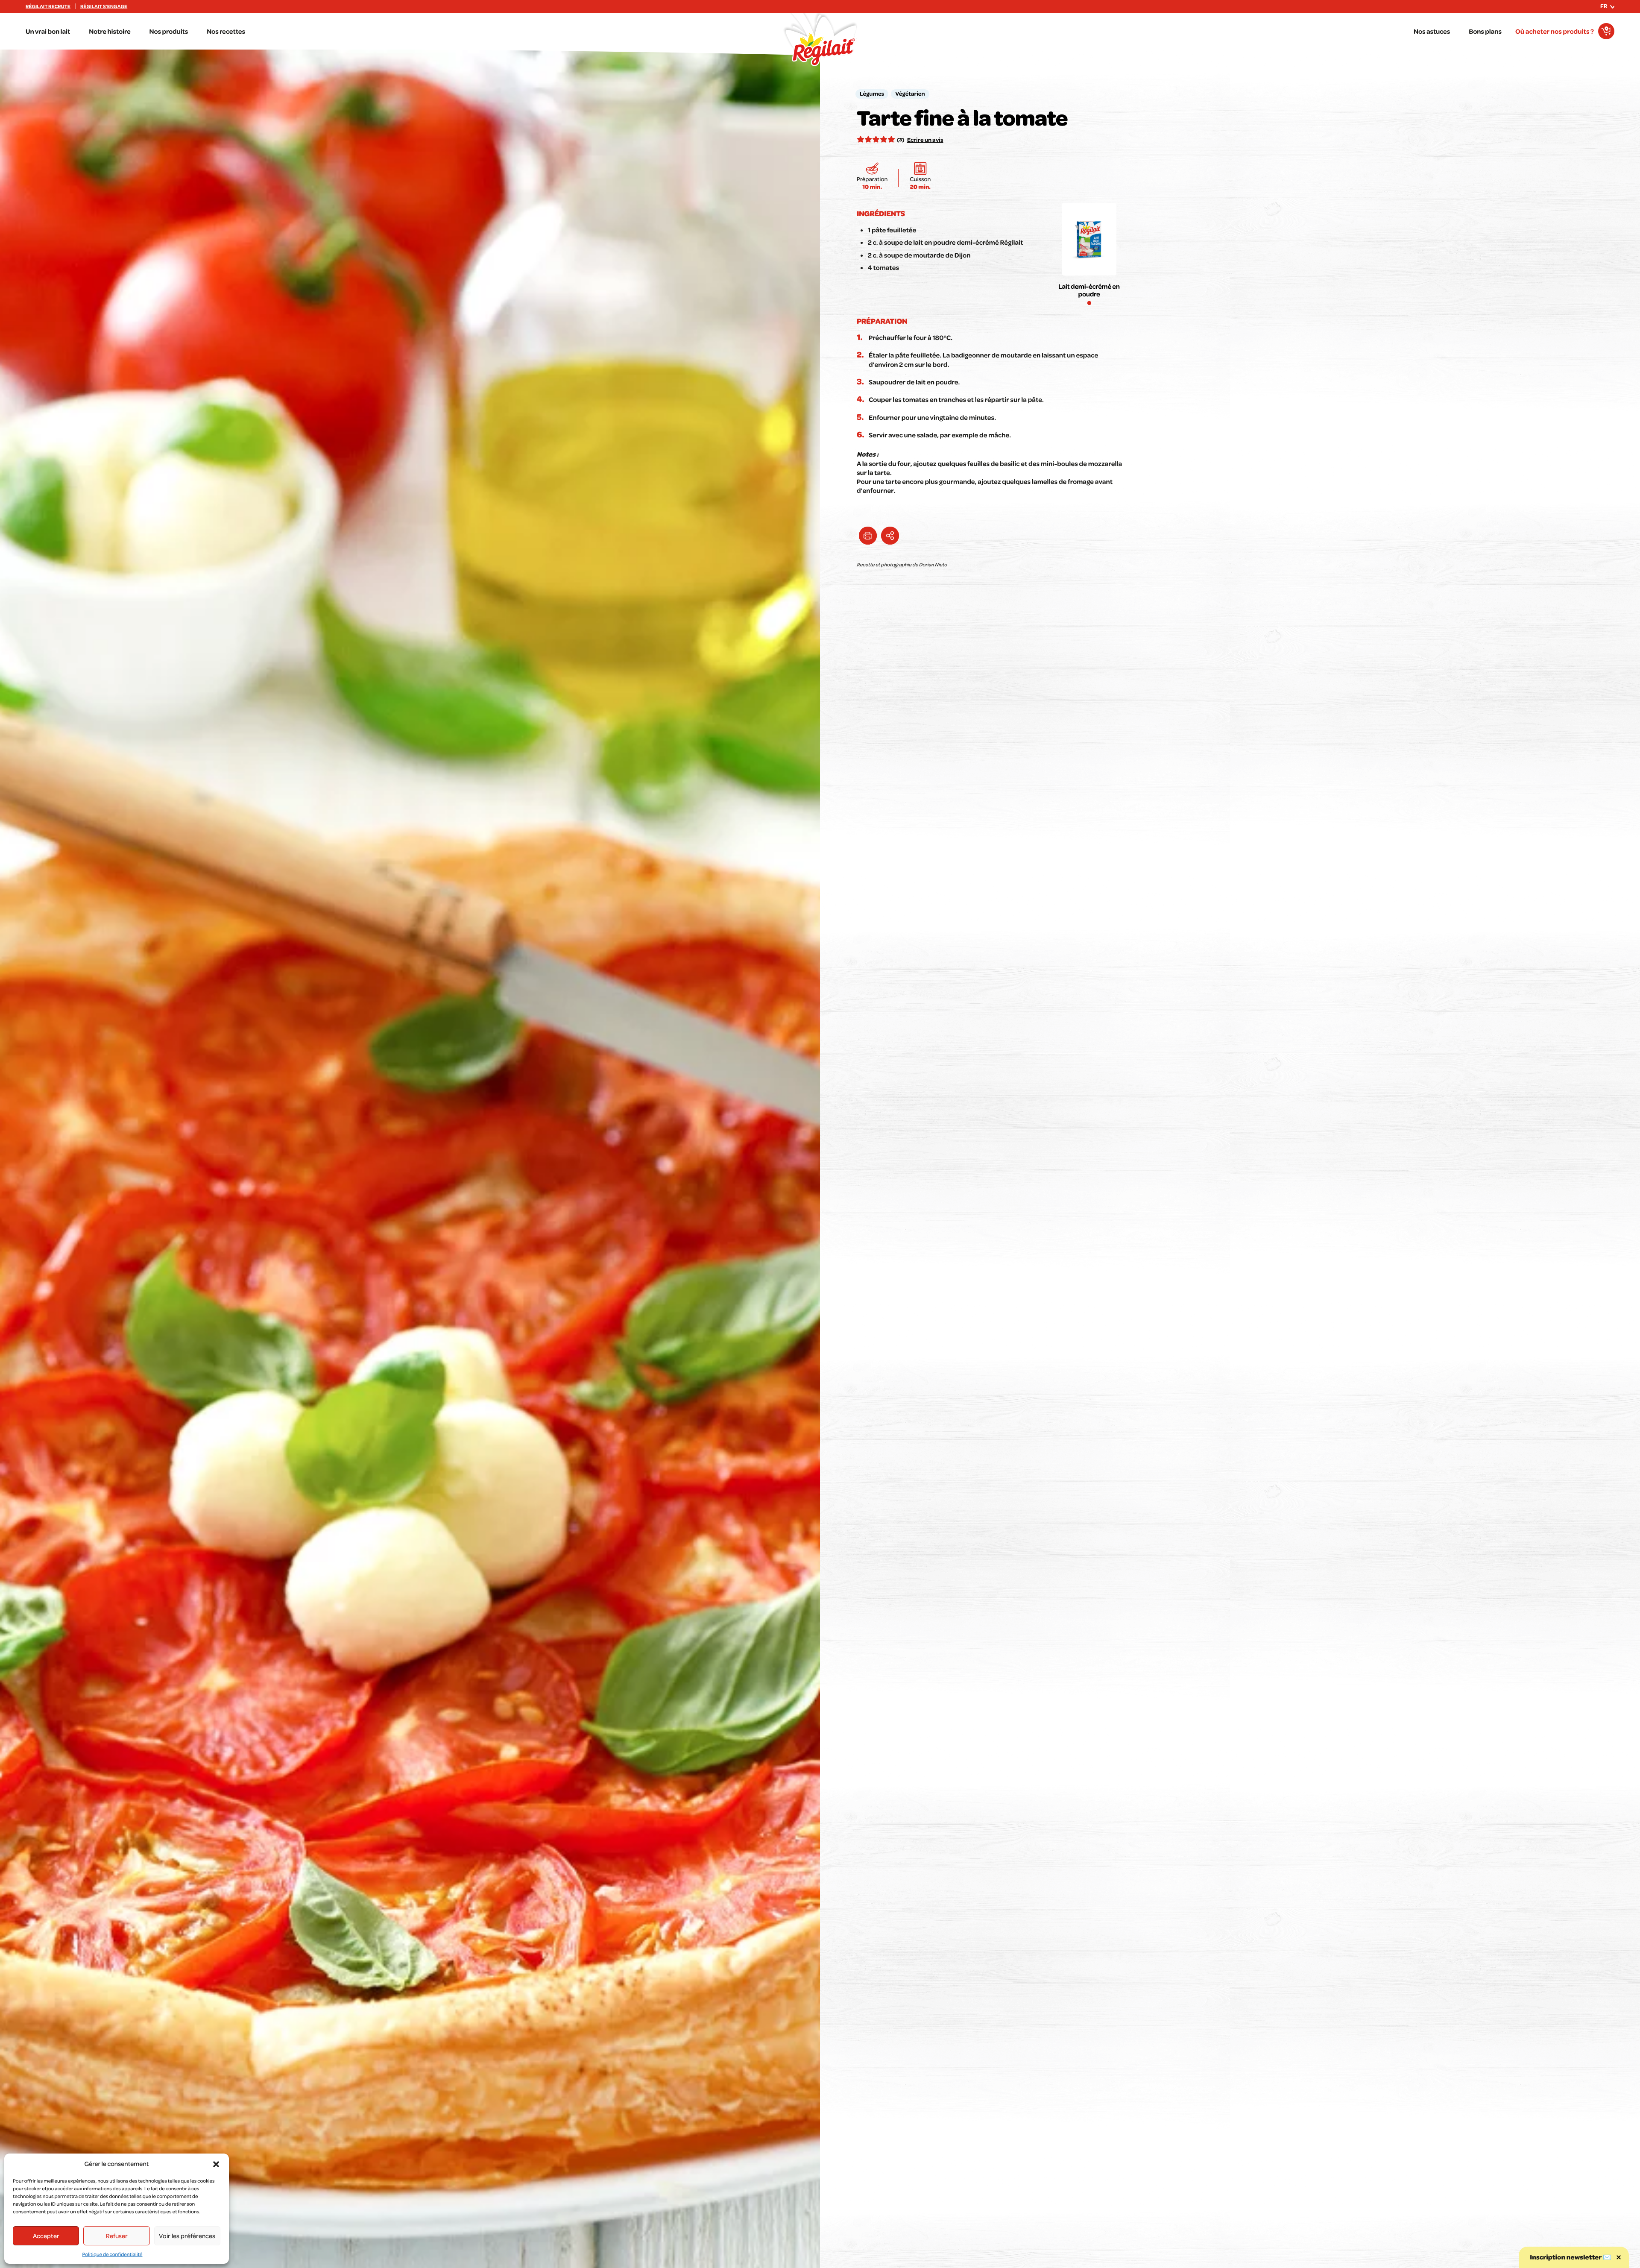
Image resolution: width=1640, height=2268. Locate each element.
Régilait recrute (48, 6)
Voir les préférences (187, 2236)
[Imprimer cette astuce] (868, 536)
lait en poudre (937, 382)
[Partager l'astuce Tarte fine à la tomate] (890, 536)
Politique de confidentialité (113, 2254)
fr (1604, 6)
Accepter (46, 2236)
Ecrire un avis (925, 140)
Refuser (117, 2236)
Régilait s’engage (104, 6)
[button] (216, 2164)
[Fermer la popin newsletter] (1619, 2257)
